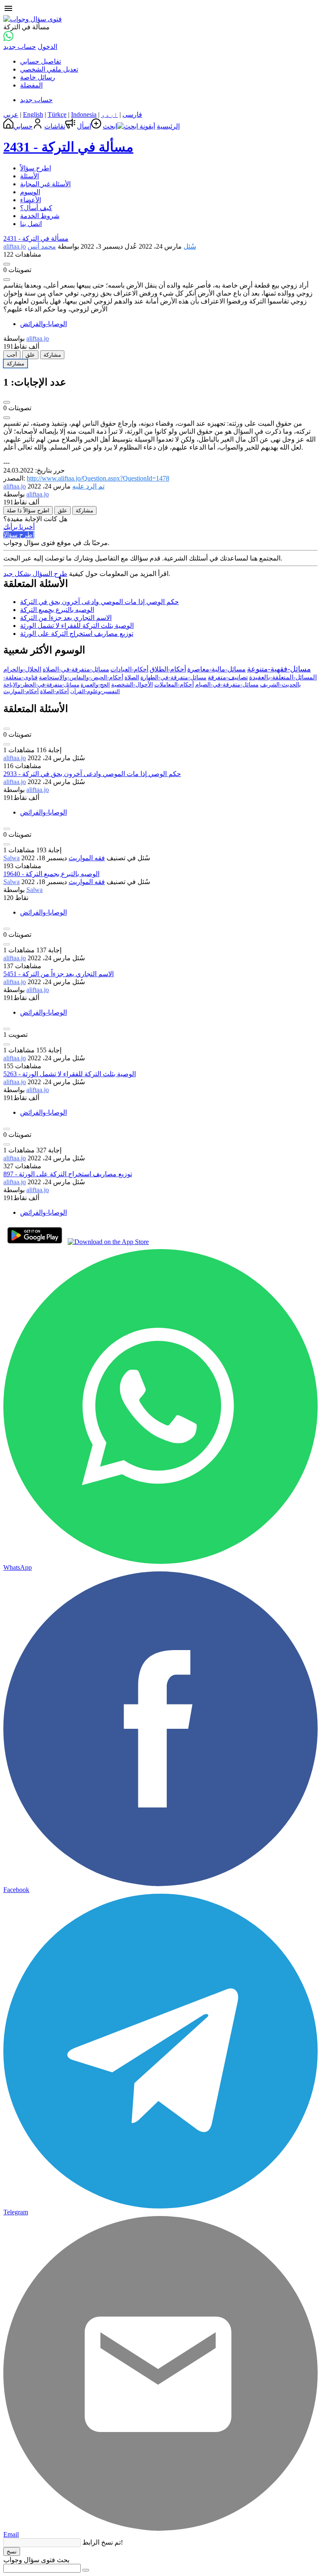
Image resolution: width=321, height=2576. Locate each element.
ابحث (110, 126)
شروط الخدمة (40, 216)
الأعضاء (31, 200)
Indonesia (84, 114)
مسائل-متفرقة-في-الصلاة (76, 669)
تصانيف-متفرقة (228, 677)
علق (30, 355)
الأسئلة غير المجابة (45, 184)
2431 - (68, 147)
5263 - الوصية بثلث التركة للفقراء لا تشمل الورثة (70, 1074)
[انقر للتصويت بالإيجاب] (7, 264)
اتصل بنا (31, 224)
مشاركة (52, 355)
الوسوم (30, 192)
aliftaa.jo (15, 758)
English (33, 114)
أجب (12, 355)
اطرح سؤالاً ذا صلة (28, 510)
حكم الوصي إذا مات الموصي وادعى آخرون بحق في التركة (99, 602)
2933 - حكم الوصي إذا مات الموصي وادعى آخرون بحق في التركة (92, 774)
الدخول (47, 47)
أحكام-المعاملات (174, 685)
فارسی (132, 114)
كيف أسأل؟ (36, 208)
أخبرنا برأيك (19, 527)
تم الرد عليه (88, 486)
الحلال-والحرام (22, 669)
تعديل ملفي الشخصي (49, 69)
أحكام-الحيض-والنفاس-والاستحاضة (81, 677)
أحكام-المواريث (21, 691)
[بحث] (86, 2570)
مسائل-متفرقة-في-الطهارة (173, 677)
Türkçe (57, 114)
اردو (110, 114)
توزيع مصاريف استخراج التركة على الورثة (77, 634)
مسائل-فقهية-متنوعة (279, 669)
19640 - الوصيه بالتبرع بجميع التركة (51, 874)
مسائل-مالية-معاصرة (217, 669)
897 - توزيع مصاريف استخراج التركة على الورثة (68, 1174)
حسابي (23, 126)
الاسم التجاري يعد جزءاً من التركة (66, 618)
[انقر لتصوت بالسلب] (7, 280)
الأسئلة (29, 176)
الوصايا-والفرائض (43, 324)
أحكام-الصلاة (55, 691)
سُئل (190, 246)
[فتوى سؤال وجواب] (33, 19)
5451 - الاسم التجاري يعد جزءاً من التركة (59, 974)
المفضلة (31, 85)
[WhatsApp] (8, 39)
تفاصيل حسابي (41, 61)
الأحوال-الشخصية (132, 685)
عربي (11, 114)
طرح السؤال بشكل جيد (35, 574)
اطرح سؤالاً (36, 168)
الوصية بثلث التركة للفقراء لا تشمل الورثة (77, 626)
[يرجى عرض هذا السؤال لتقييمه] (7, 729)
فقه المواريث (87, 858)
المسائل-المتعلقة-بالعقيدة (283, 677)
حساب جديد (20, 47)
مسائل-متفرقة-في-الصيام (227, 685)
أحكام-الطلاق (168, 669)
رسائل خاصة (38, 77)
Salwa (11, 858)
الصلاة (132, 677)
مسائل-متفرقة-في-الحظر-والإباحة (41, 685)
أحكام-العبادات (129, 669)
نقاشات (55, 126)
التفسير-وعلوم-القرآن (95, 691)
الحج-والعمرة (95, 685)
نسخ (12, 2552)
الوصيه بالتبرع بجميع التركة (57, 610)
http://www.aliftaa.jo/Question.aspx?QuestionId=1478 (98, 478)
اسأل (84, 126)
